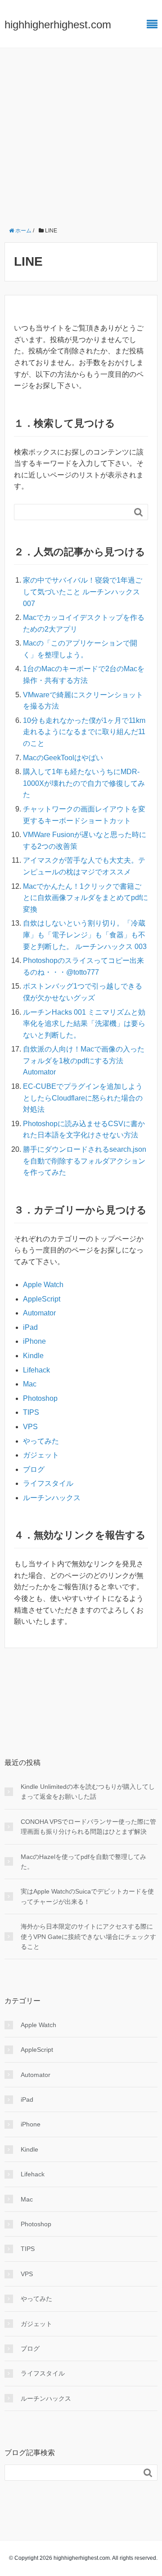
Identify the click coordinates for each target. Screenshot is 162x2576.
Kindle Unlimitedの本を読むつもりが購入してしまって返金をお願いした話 (88, 1792)
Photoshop (40, 1398)
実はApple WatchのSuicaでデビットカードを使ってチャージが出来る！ (87, 1896)
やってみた (41, 1441)
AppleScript (42, 1299)
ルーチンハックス (52, 1498)
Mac (30, 1384)
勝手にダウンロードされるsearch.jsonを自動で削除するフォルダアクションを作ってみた (85, 1161)
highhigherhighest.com (58, 25)
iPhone (34, 1341)
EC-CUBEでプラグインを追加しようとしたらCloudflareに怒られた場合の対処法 (83, 1098)
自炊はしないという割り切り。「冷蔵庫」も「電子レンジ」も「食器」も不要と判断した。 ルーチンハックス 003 (85, 935)
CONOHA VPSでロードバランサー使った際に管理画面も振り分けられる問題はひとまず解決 (88, 1827)
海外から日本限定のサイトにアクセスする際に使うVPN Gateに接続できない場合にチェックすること (88, 1936)
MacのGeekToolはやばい (63, 758)
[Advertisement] (81, 134)
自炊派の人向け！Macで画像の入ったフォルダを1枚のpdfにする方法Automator (84, 1061)
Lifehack (36, 1370)
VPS (30, 1427)
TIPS (31, 1412)
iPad (30, 1327)
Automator (39, 1313)
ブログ (34, 1469)
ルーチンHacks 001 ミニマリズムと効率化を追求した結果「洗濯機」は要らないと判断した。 (84, 1024)
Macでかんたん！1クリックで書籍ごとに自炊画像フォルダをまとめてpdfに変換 (85, 898)
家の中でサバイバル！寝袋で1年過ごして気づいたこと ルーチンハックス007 (83, 592)
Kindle (33, 1356)
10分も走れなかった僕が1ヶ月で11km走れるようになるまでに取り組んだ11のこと (84, 732)
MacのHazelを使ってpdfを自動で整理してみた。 (83, 1862)
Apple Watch (43, 1285)
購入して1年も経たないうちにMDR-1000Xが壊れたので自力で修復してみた (84, 783)
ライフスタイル (48, 1483)
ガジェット (41, 1455)
